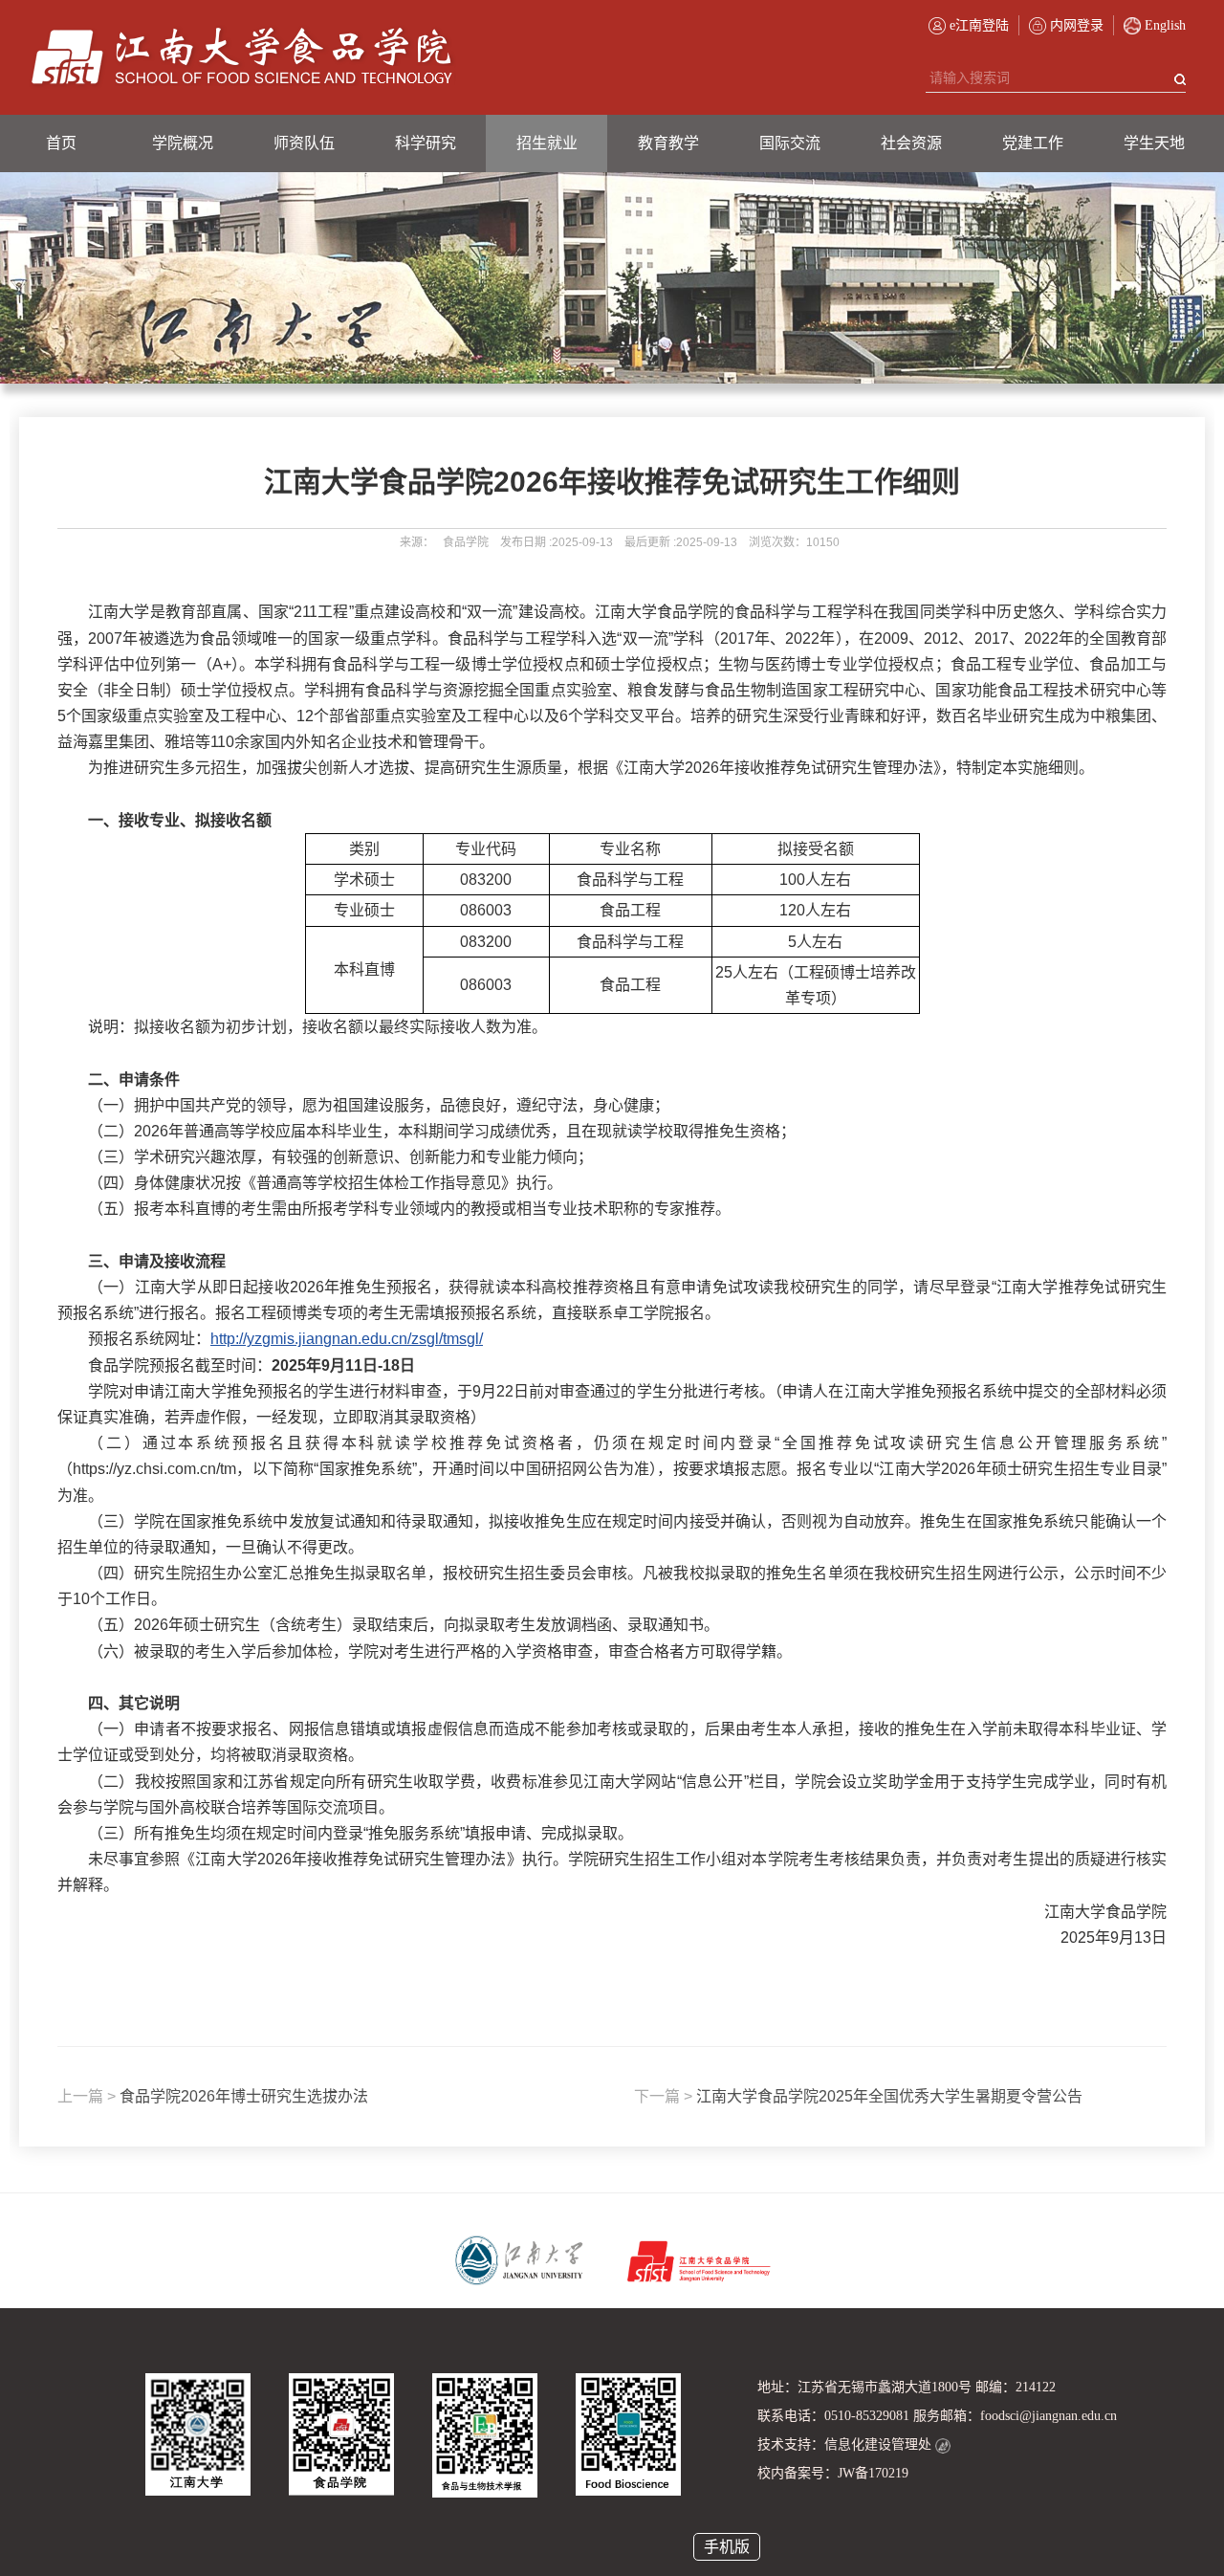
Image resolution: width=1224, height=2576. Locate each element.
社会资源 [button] (911, 143)
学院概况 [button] (183, 143)
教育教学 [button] (668, 143)
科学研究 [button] (426, 143)
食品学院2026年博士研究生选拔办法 (213, 2096)
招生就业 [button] (547, 143)
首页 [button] (61, 143)
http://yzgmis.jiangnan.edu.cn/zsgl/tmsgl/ (347, 1339)
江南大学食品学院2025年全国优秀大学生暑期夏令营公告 (858, 2096)
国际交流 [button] (790, 143)
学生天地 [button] (1154, 143)
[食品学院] (242, 57)
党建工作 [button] (1033, 143)
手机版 (727, 2547)
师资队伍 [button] (304, 143)
